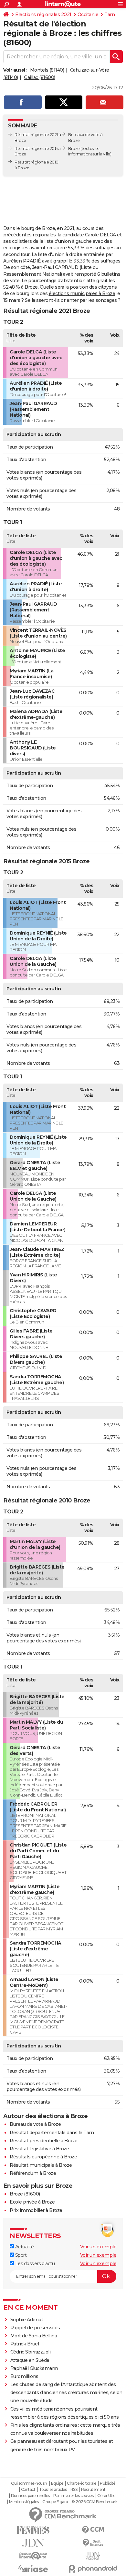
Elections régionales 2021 (43, 15)
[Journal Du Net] (33, 2543)
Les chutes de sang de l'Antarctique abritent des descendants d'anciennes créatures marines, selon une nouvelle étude (66, 2393)
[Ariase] (33, 2569)
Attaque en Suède (30, 2360)
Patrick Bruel (25, 2344)
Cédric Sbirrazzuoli (31, 2352)
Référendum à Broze (33, 2173)
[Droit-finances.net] (93, 2543)
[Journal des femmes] (33, 2530)
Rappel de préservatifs (35, 2328)
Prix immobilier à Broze (36, 2210)
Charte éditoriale (82, 2483)
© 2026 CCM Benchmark (94, 2502)
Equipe (57, 2483)
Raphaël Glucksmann (34, 2368)
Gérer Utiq (106, 2496)
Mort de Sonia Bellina (34, 2336)
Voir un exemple (98, 2247)
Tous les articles (53, 2490)
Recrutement (93, 2490)
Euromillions (24, 2376)
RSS (74, 2490)
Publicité (108, 2483)
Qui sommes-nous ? (29, 2483)
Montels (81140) (47, 70)
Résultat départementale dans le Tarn (52, 2133)
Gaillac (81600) (40, 77)
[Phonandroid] (93, 2569)
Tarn (110, 15)
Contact (28, 2490)
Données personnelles (30, 2496)
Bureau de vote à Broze (35, 2124)
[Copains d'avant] (33, 2556)
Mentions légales (24, 2502)
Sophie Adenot (27, 2320)
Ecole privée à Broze (32, 2202)
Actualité (24, 2247)
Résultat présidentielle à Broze (44, 2141)
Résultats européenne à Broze (43, 2157)
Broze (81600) (25, 2194)
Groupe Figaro (55, 2502)
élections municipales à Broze (82, 293)
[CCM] (93, 2530)
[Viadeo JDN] (93, 2556)
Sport (20, 2255)
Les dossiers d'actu (34, 2264)
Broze (74, 149)
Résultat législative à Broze (39, 2149)
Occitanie (88, 15)
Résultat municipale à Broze (41, 2165)
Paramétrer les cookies (73, 2496)
